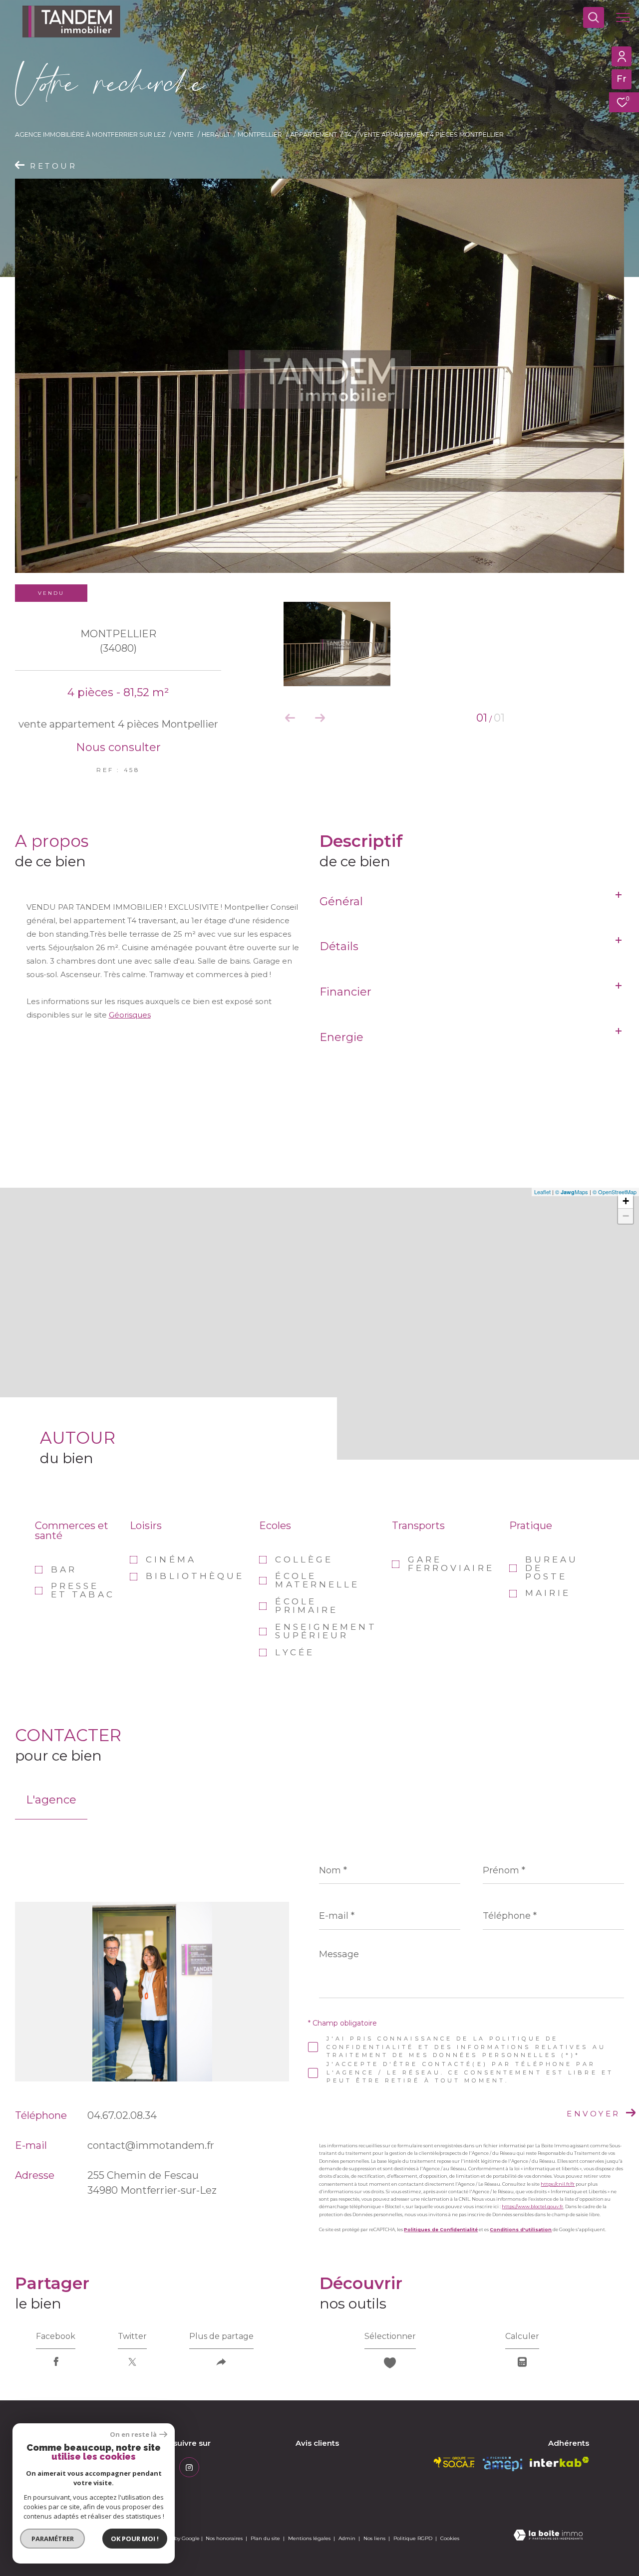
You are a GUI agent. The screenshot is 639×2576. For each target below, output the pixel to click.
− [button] (626, 1216)
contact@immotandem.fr (151, 2145)
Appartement (314, 134)
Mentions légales (310, 2538)
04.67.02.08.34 (122, 2115)
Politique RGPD (413, 2538)
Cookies (450, 2539)
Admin (348, 2538)
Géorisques (130, 1015)
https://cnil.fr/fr (558, 2184)
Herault (216, 134)
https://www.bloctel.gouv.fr (532, 2206)
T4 (348, 134)
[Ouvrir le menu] (623, 17)
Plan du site (266, 2538)
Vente (183, 134)
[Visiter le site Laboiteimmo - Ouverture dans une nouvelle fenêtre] (548, 2536)
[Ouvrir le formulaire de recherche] (594, 17)
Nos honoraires (224, 2538)
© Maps (572, 1192)
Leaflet (542, 1192)
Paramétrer (53, 2539)
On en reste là (133, 2435)
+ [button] (626, 1201)
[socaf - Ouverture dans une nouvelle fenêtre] (454, 2462)
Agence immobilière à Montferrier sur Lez (90, 134)
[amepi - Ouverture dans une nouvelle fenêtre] (502, 2464)
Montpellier (260, 134)
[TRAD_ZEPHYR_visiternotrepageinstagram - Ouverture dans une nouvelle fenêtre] (189, 2467)
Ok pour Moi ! (135, 2539)
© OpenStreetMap (615, 1192)
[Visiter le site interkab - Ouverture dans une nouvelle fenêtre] (559, 2462)
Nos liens (375, 2538)
